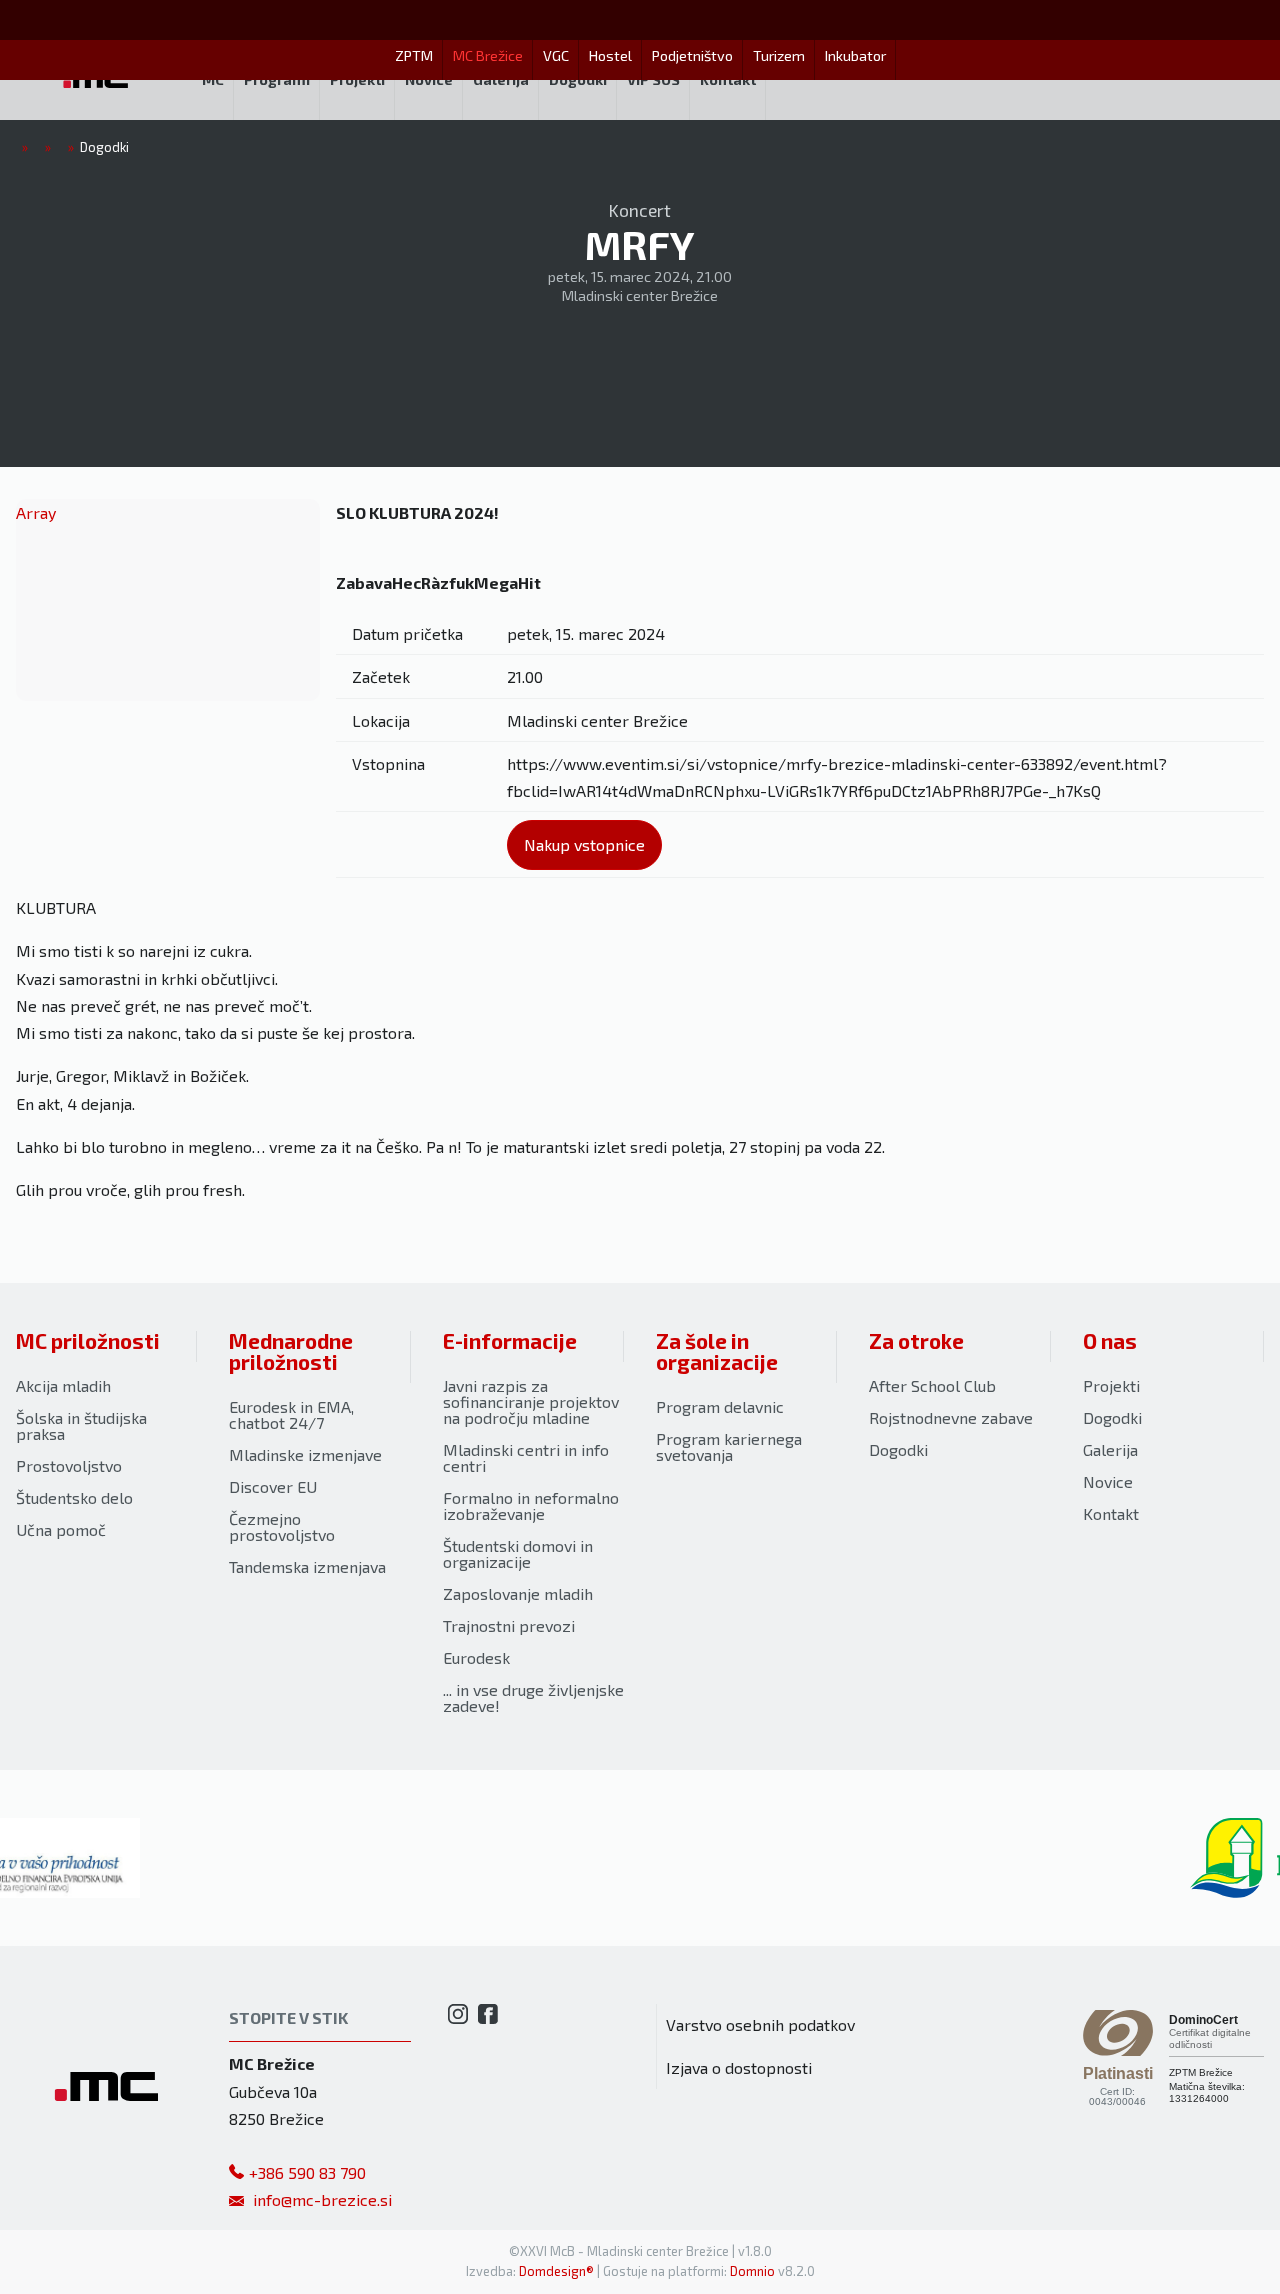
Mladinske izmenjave (305, 1454)
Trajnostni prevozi (509, 1625)
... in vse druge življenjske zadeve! (533, 1697)
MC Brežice (488, 55)
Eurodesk (476, 1657)
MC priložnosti (88, 1340)
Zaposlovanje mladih (518, 1593)
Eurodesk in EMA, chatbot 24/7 (291, 1414)
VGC (556, 55)
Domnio (752, 2271)
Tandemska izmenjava (307, 1566)
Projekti (1111, 1385)
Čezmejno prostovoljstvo (282, 1526)
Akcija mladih (63, 1385)
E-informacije (510, 1340)
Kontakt (1111, 1513)
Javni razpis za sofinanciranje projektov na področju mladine (531, 1401)
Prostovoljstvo (69, 1465)
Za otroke (916, 1340)
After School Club (932, 1385)
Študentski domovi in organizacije (518, 1553)
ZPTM (414, 55)
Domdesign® (556, 2271)
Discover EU (273, 1486)
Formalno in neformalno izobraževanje (531, 1505)
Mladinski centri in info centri (526, 1457)
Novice (1108, 1481)
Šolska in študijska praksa (81, 1425)
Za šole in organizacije (717, 1351)
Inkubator (855, 55)
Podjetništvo (692, 55)
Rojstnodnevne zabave (951, 1417)
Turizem (779, 55)
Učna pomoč (61, 1529)
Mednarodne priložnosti (291, 1351)
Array (36, 512)
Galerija (1110, 1449)
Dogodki (898, 1449)
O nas (1110, 1340)
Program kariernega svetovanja (729, 1446)
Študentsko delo (74, 1497)
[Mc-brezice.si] (96, 80)
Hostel (610, 55)
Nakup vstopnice (584, 844)
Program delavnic (720, 1406)
